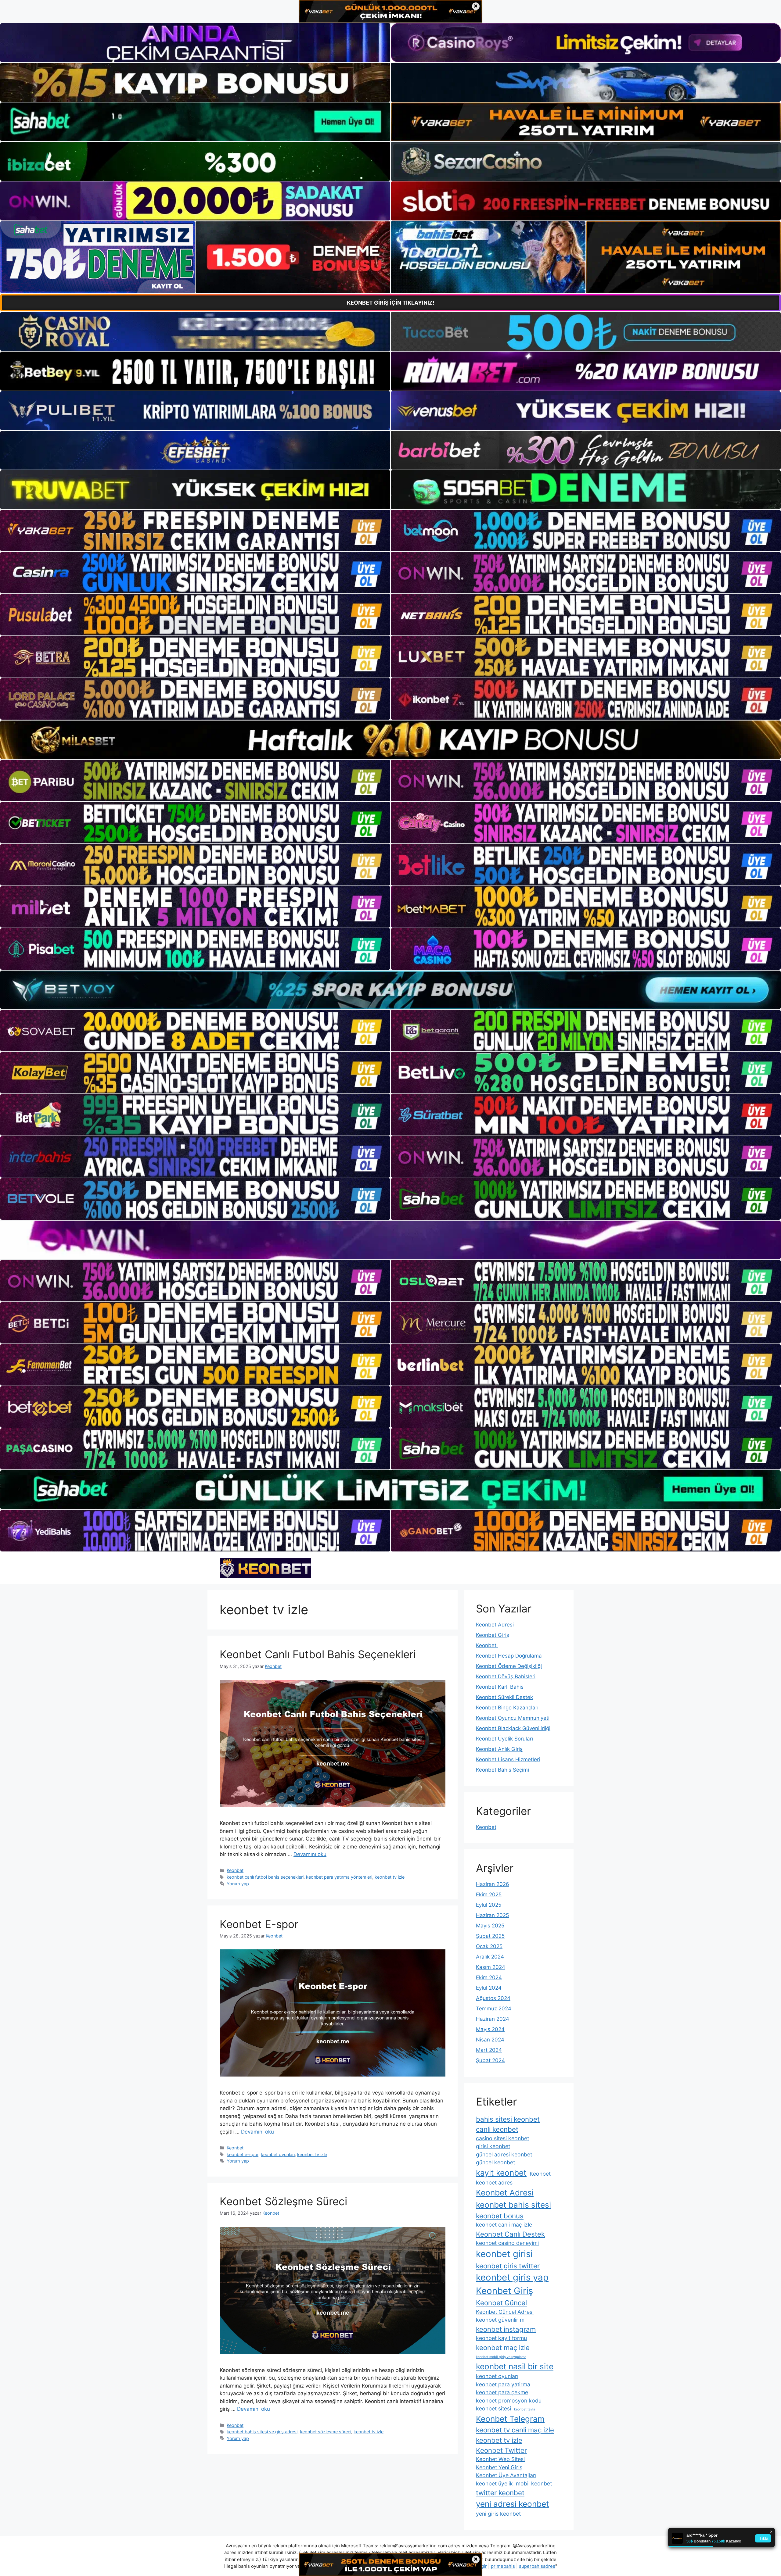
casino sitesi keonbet (502, 2138)
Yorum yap (238, 1884)
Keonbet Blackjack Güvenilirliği (513, 1728)
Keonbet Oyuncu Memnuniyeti (513, 1718)
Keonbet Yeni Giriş (499, 2467)
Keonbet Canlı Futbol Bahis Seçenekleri (318, 1654)
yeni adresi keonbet (513, 2504)
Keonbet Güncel (501, 2303)
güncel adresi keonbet (504, 2154)
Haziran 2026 (493, 1884)
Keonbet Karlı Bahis (500, 1687)
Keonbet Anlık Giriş (499, 1749)
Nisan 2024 (490, 2040)
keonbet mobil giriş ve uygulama (501, 2357)
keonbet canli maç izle (504, 2225)
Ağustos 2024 (493, 1998)
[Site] (195, 531)
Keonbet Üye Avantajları (506, 2475)
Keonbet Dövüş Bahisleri (506, 1676)
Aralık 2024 (490, 1957)
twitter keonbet (500, 2493)
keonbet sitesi (493, 2408)
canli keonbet (497, 2129)
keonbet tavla (525, 2409)
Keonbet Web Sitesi (500, 2459)
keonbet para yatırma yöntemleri (339, 1877)
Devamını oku (310, 1854)
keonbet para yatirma (503, 2384)
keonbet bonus (500, 2216)
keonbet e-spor (243, 2154)
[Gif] (390, 740)
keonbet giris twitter (508, 2266)
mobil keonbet (534, 2483)
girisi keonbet (493, 2146)
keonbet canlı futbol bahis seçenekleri (265, 1877)
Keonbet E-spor (259, 1924)
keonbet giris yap (512, 2277)
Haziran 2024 (493, 2019)
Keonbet (235, 1870)
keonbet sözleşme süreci (326, 2432)
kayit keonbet (501, 2173)
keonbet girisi (504, 2254)
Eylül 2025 (489, 1905)
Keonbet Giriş (493, 1635)
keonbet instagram (506, 2329)
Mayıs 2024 (490, 2029)
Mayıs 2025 (490, 1926)
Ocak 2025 (489, 1946)
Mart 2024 (489, 2050)
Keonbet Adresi (495, 1625)
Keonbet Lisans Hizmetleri (508, 1759)
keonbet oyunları (278, 2154)
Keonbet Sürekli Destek (504, 1697)
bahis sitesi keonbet (508, 2119)
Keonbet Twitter (501, 2450)
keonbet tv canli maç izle (515, 2430)
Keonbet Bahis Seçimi (502, 1770)
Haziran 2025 (492, 1915)
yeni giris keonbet (498, 2514)
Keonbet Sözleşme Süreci (283, 2201)
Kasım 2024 (491, 1967)
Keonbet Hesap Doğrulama (509, 1656)
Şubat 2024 (490, 2060)
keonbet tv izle (390, 1877)
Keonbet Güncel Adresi (505, 2312)
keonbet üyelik (494, 2483)
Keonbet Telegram (510, 2419)
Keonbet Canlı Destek (510, 2234)
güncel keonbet (495, 2162)
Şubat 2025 (490, 1936)
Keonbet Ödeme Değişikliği (509, 1666)
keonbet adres (494, 2182)
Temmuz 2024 (494, 2009)
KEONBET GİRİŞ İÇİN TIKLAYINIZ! (391, 303)
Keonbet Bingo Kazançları (507, 1708)
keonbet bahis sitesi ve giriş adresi (262, 2432)
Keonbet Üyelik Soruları (504, 1739)
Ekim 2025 (489, 1894)
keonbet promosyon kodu (509, 2401)
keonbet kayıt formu (501, 2338)
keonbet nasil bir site (515, 2366)
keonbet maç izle (503, 2347)
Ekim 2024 (489, 1977)
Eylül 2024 (489, 1988)
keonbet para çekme (502, 2392)
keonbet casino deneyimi (507, 2243)
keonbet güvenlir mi (501, 2320)
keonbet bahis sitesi (513, 2205)
